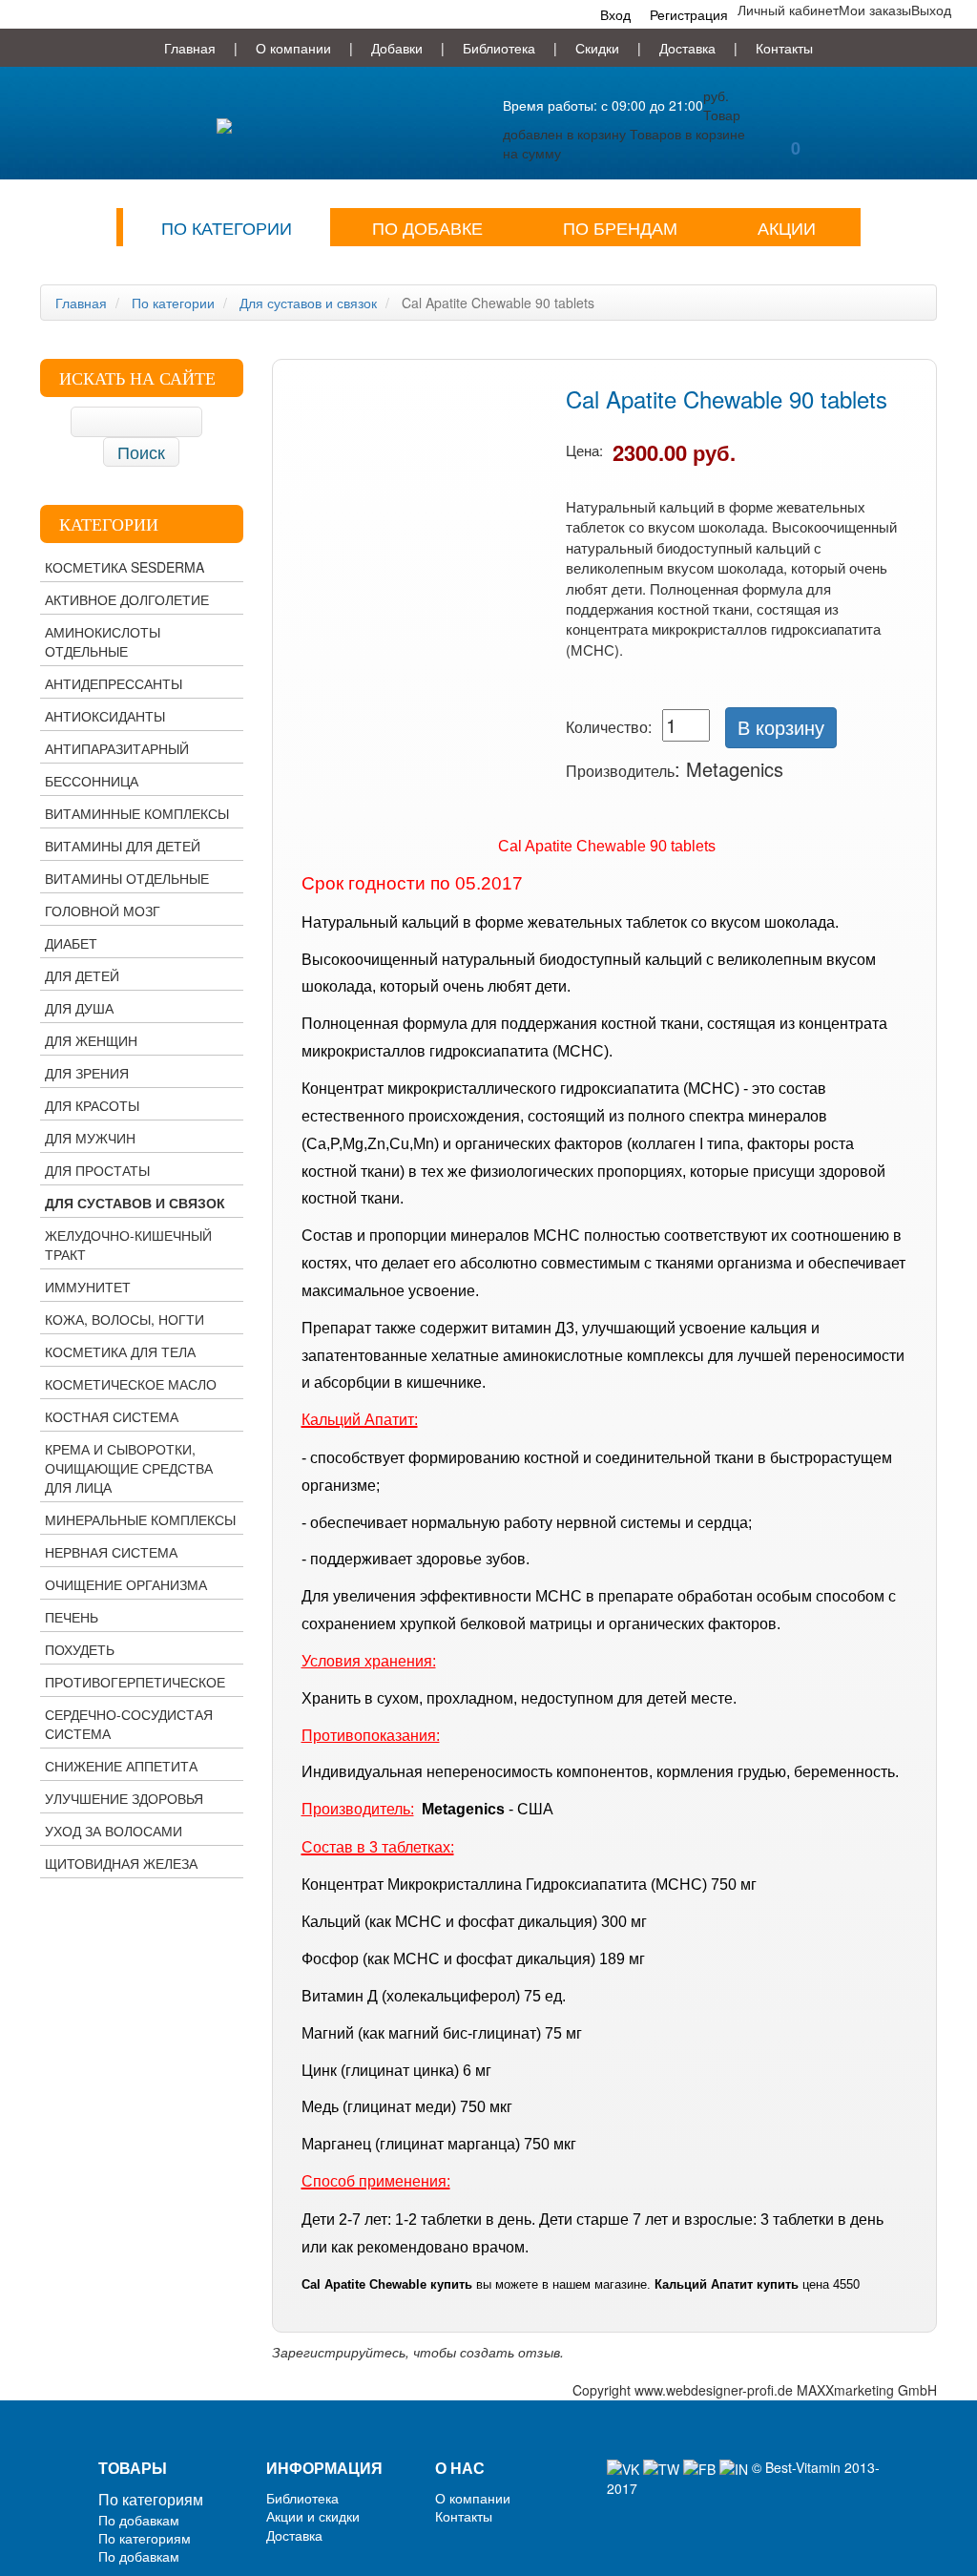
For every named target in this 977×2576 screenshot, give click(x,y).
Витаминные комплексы (137, 813)
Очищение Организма (126, 1584)
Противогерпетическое (135, 1682)
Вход (615, 14)
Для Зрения (87, 1073)
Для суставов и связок (135, 1203)
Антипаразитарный (117, 748)
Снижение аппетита (121, 1766)
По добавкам (139, 2520)
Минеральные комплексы (140, 1519)
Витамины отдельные (127, 878)
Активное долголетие (127, 599)
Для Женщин (91, 1040)
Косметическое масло (131, 1384)
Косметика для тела (120, 1351)
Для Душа (79, 1008)
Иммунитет (88, 1287)
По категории (227, 227)
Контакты (784, 48)
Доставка (687, 48)
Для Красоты (92, 1105)
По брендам (620, 227)
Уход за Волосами (114, 1831)
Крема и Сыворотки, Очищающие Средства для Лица (129, 1468)
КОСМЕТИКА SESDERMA (125, 567)
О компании (293, 48)
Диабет (71, 943)
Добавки (397, 48)
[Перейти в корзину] (796, 98)
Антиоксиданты (105, 716)
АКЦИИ (787, 227)
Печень (72, 1617)
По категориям (151, 2499)
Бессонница (92, 781)
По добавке (427, 227)
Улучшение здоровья (124, 1798)
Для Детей (82, 975)
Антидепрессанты (114, 683)
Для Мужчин (90, 1138)
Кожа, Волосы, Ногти (125, 1319)
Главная (190, 48)
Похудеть (80, 1649)
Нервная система (111, 1552)
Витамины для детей (123, 846)
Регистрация (689, 14)
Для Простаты (97, 1170)
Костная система (112, 1416)
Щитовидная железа (121, 1863)
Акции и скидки (313, 2516)
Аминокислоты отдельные (103, 641)
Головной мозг (103, 911)
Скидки (597, 48)
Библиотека (499, 48)
